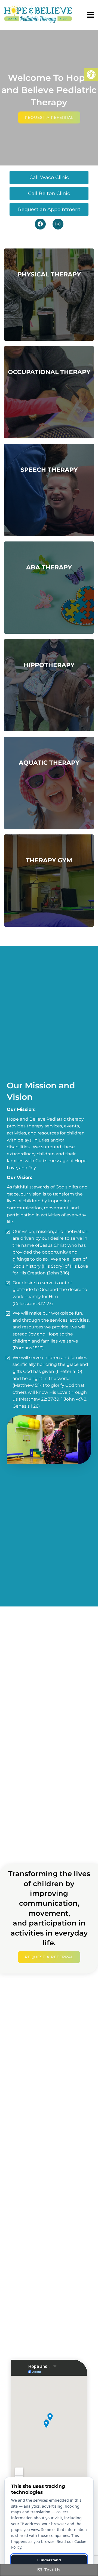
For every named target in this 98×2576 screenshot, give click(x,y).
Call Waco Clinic (49, 177)
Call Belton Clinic (49, 193)
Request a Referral (49, 117)
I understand (49, 2560)
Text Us (52, 2570)
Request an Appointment (49, 209)
